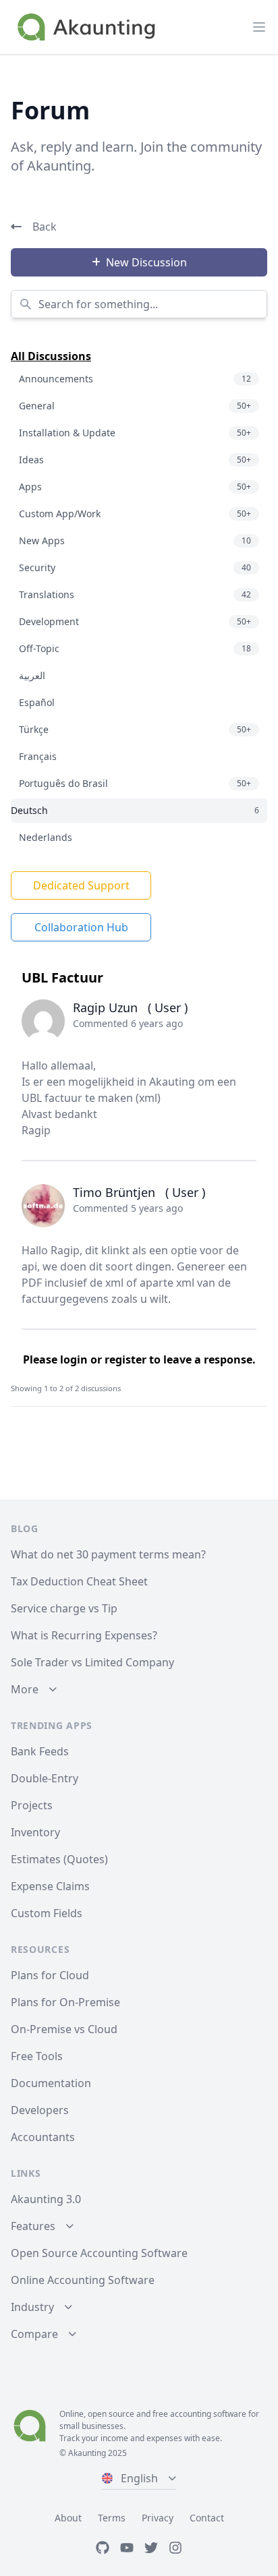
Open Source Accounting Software (99, 2253)
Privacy (158, 2518)
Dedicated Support (81, 885)
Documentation (51, 2083)
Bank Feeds (40, 1751)
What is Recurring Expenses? (84, 1635)
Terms (112, 2518)
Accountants (43, 2137)
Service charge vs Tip (64, 1608)
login (74, 1359)
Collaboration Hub (81, 927)
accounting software (208, 2414)
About (68, 2518)
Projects (32, 1805)
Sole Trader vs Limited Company (92, 1662)
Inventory (35, 1832)
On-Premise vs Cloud (64, 2029)
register (126, 1359)
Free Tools (37, 2056)
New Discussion (146, 262)
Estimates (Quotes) (59, 1859)
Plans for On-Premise (65, 2002)
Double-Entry (45, 1778)
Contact (207, 2518)
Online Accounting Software (83, 2280)
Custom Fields (47, 1913)
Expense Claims (50, 1886)
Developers (40, 2110)
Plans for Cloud (50, 1975)
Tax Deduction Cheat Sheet (79, 1581)
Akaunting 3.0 (46, 2199)
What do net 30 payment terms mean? (108, 1554)
